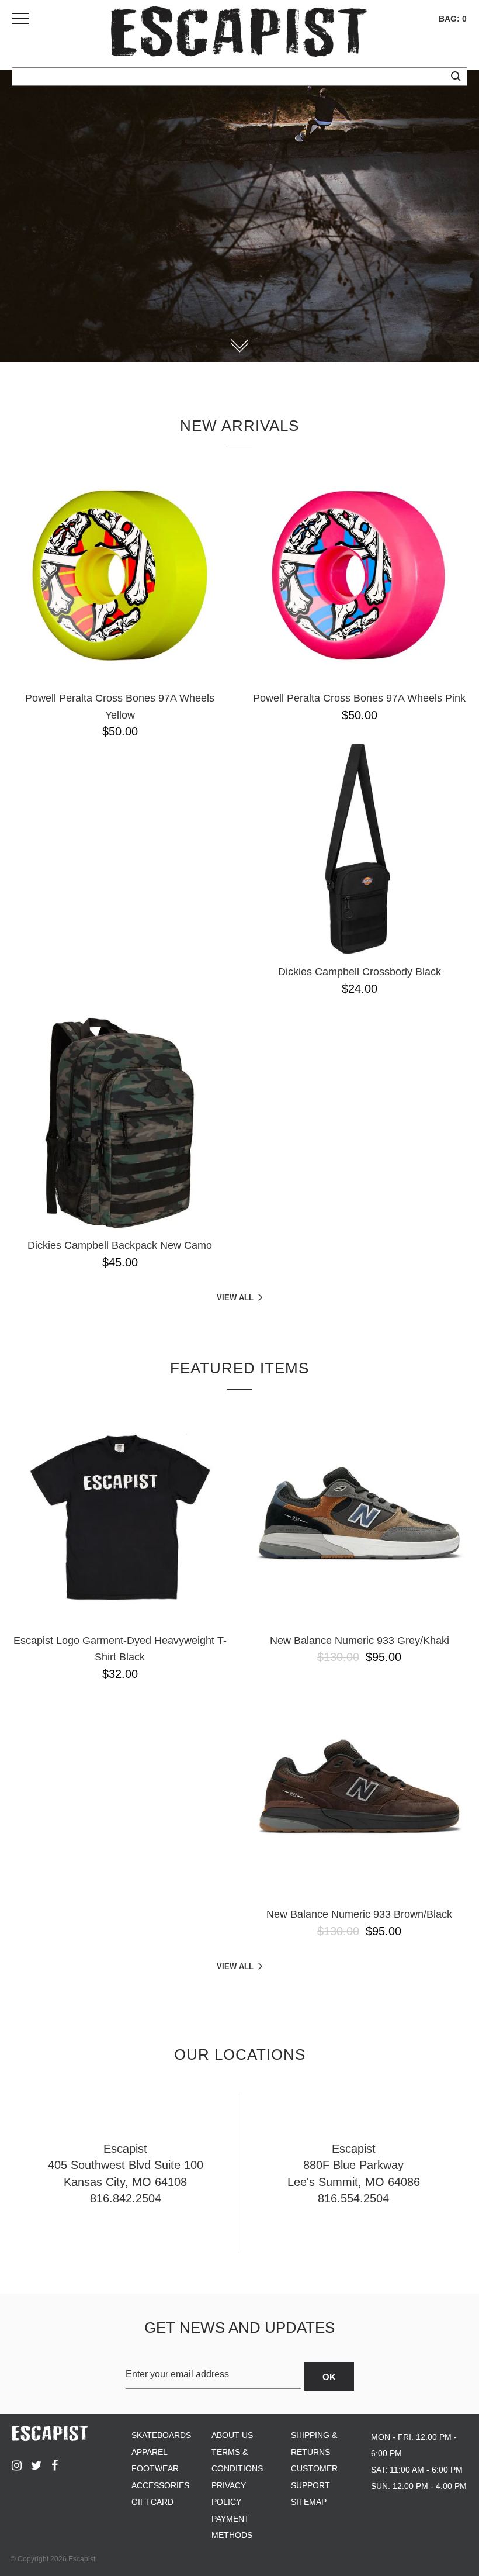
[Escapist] (239, 34)
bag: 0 (453, 19)
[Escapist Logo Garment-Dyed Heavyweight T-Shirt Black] (120, 1518)
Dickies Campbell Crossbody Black (360, 972)
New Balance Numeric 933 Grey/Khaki (360, 1641)
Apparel (150, 2452)
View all (235, 1298)
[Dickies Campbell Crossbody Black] (359, 849)
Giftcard (152, 2502)
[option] (239, 216)
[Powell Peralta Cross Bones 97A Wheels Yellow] (120, 575)
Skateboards (161, 2435)
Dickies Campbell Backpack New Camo (120, 1245)
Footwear (155, 2468)
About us (232, 2435)
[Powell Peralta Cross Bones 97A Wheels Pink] (359, 575)
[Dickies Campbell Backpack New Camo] (120, 1123)
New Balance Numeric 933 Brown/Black (359, 1914)
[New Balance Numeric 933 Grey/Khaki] (359, 1518)
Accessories (160, 2485)
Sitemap (309, 2502)
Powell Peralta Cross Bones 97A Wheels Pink (359, 698)
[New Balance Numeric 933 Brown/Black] (359, 1791)
